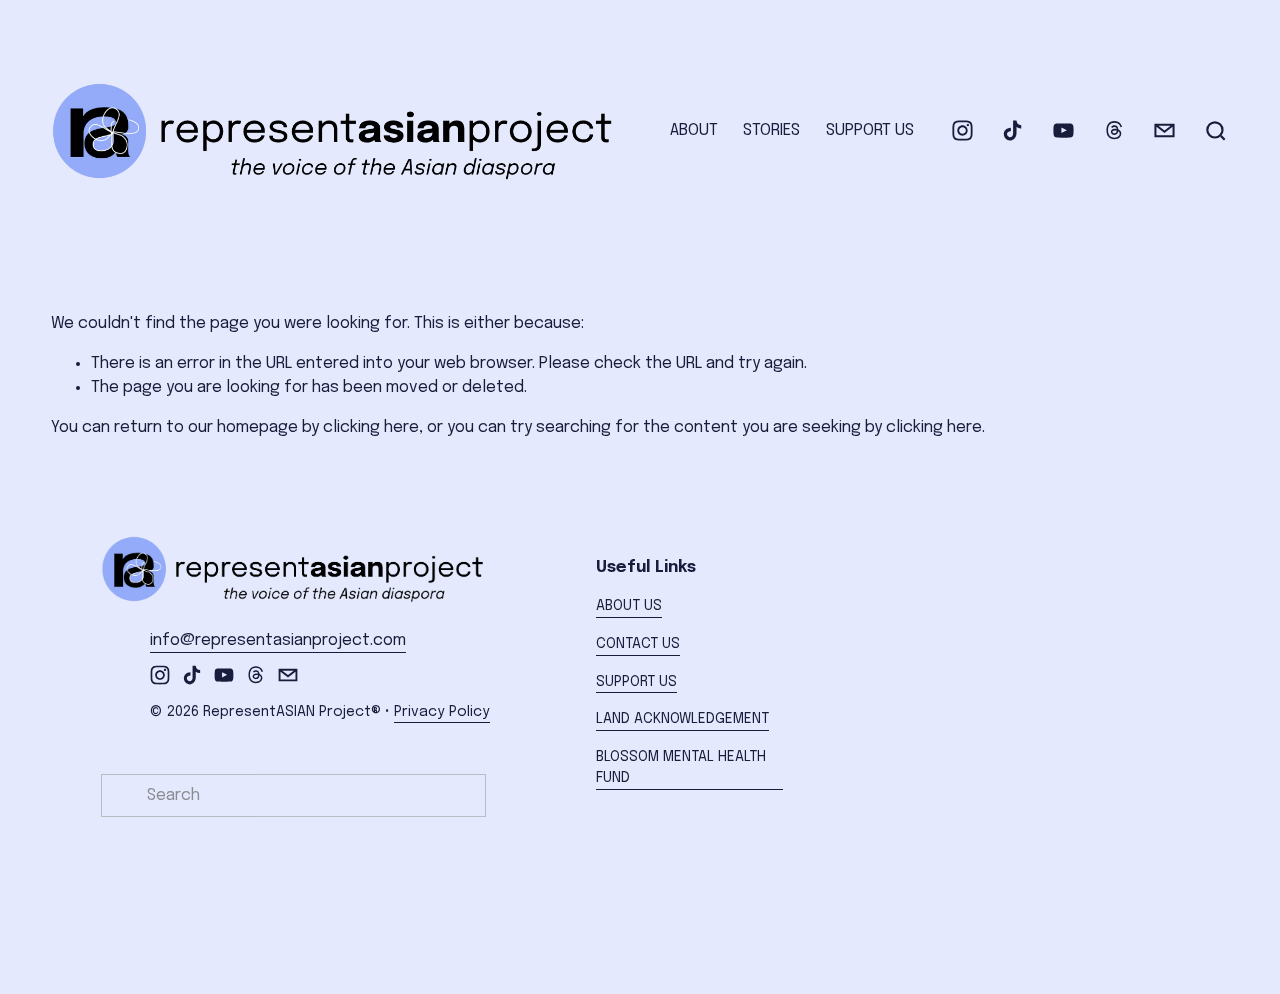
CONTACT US (638, 644)
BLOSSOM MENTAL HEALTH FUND (681, 768)
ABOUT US (629, 606)
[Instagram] (962, 130)
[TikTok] (1012, 130)
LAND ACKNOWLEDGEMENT (682, 719)
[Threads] (1114, 130)
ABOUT (694, 130)
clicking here (371, 427)
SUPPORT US (870, 130)
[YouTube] (1063, 130)
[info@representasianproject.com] (1164, 130)
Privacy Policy (442, 712)
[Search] (1216, 131)
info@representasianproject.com (278, 640)
